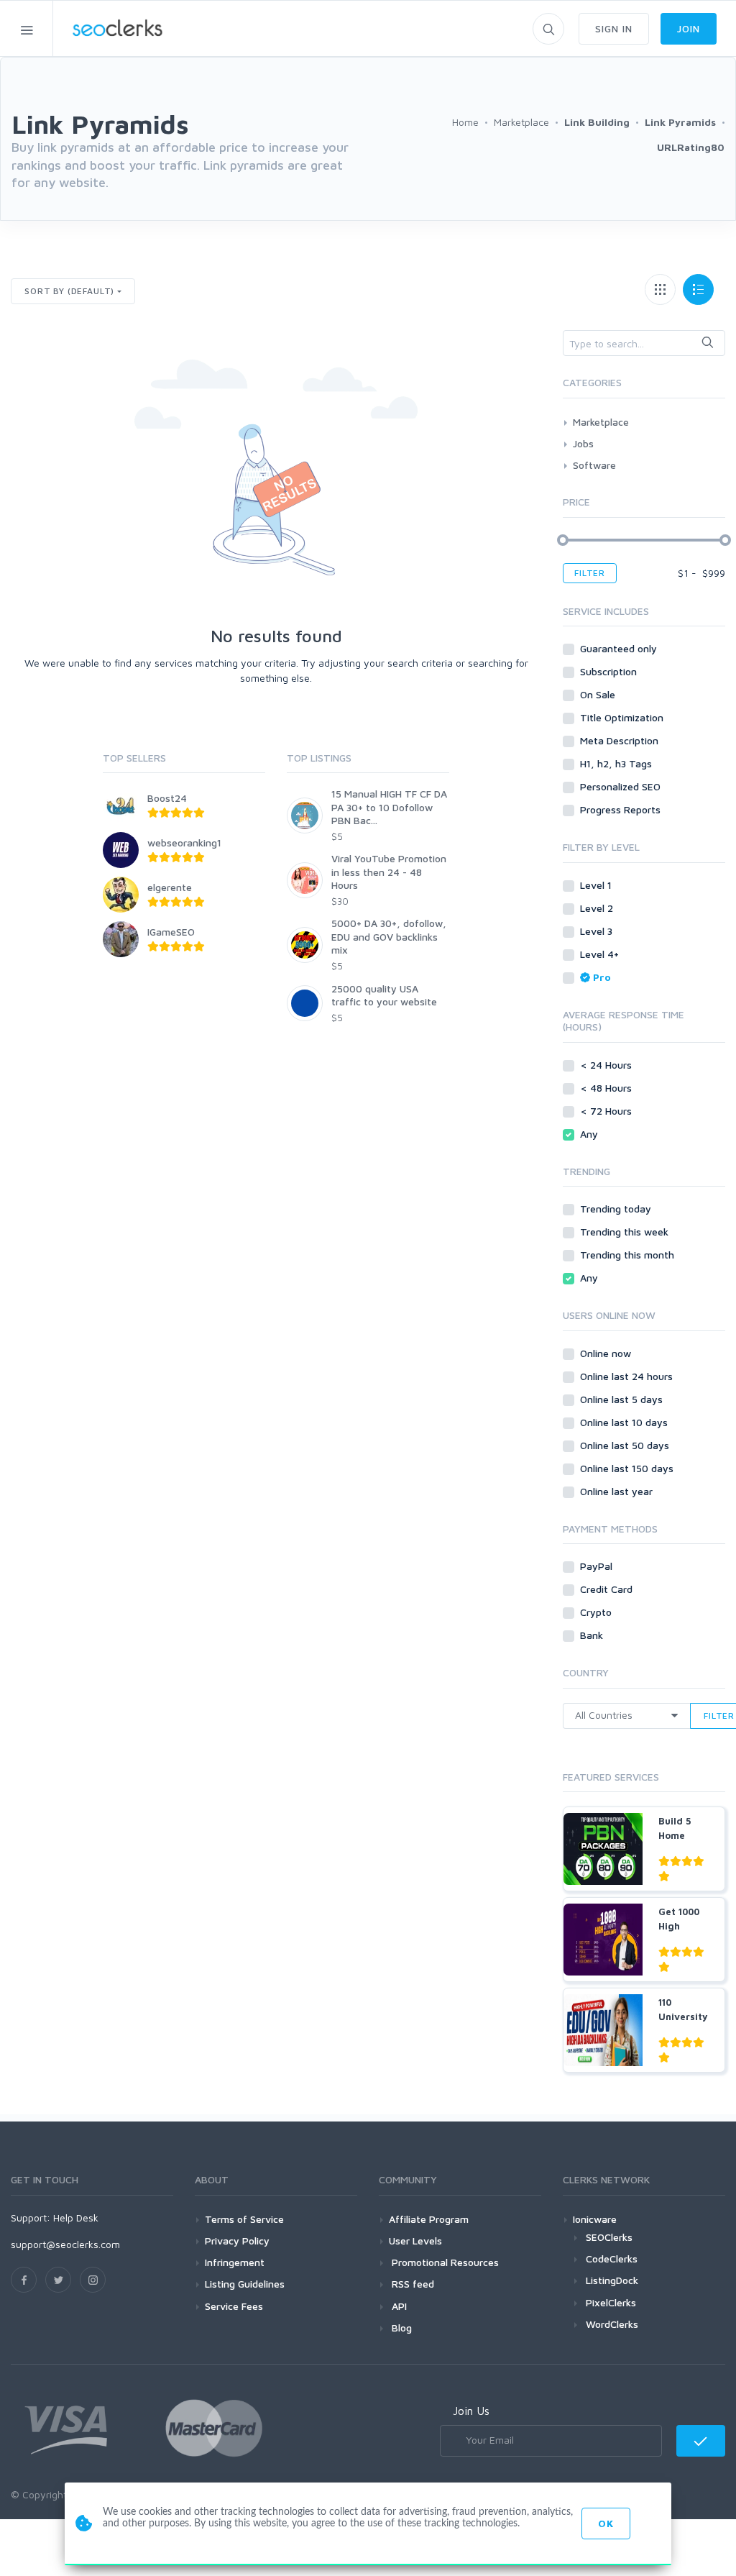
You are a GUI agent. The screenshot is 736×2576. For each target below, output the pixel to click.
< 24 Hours (607, 1065)
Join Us (471, 2411)
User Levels (415, 2241)
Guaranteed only (620, 648)
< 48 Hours (607, 1088)
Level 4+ (601, 954)
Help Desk (76, 2218)
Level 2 (598, 908)
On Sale (599, 694)
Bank (593, 1635)
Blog (400, 2328)
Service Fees (234, 2306)
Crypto (597, 1612)
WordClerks (612, 2324)
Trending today (617, 1209)
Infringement (235, 2262)
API (398, 2306)
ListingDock (612, 2280)
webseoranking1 (184, 842)
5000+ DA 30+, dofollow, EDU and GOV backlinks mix (389, 936)
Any (590, 1134)
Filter (590, 573)
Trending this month (629, 1255)
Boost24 (167, 798)
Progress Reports (622, 809)
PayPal (598, 1566)
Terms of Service (244, 2219)
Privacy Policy (237, 2241)
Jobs (583, 443)
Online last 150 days (628, 1468)
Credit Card (608, 1589)
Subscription (610, 671)
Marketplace (601, 422)
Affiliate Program (429, 2219)
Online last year (618, 1491)
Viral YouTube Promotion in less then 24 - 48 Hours (389, 871)
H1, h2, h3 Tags (617, 763)
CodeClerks (612, 2258)
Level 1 (597, 885)
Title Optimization (623, 717)
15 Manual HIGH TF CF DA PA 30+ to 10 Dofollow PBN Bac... (389, 807)
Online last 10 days (625, 1422)
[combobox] (644, 343)
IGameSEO (171, 932)
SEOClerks (609, 2237)
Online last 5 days (623, 1399)
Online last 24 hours (628, 1376)
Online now (607, 1353)
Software (594, 465)
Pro (602, 977)
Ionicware (595, 2219)
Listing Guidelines (245, 2284)
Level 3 (598, 931)
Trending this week (626, 1232)
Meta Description (621, 740)
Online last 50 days (626, 1445)
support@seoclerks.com (65, 2244)
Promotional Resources (444, 2262)
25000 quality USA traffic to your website (384, 995)
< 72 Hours (607, 1111)
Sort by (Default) (69, 291)
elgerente (170, 887)
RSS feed (411, 2284)
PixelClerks (611, 2302)
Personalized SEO (622, 786)
